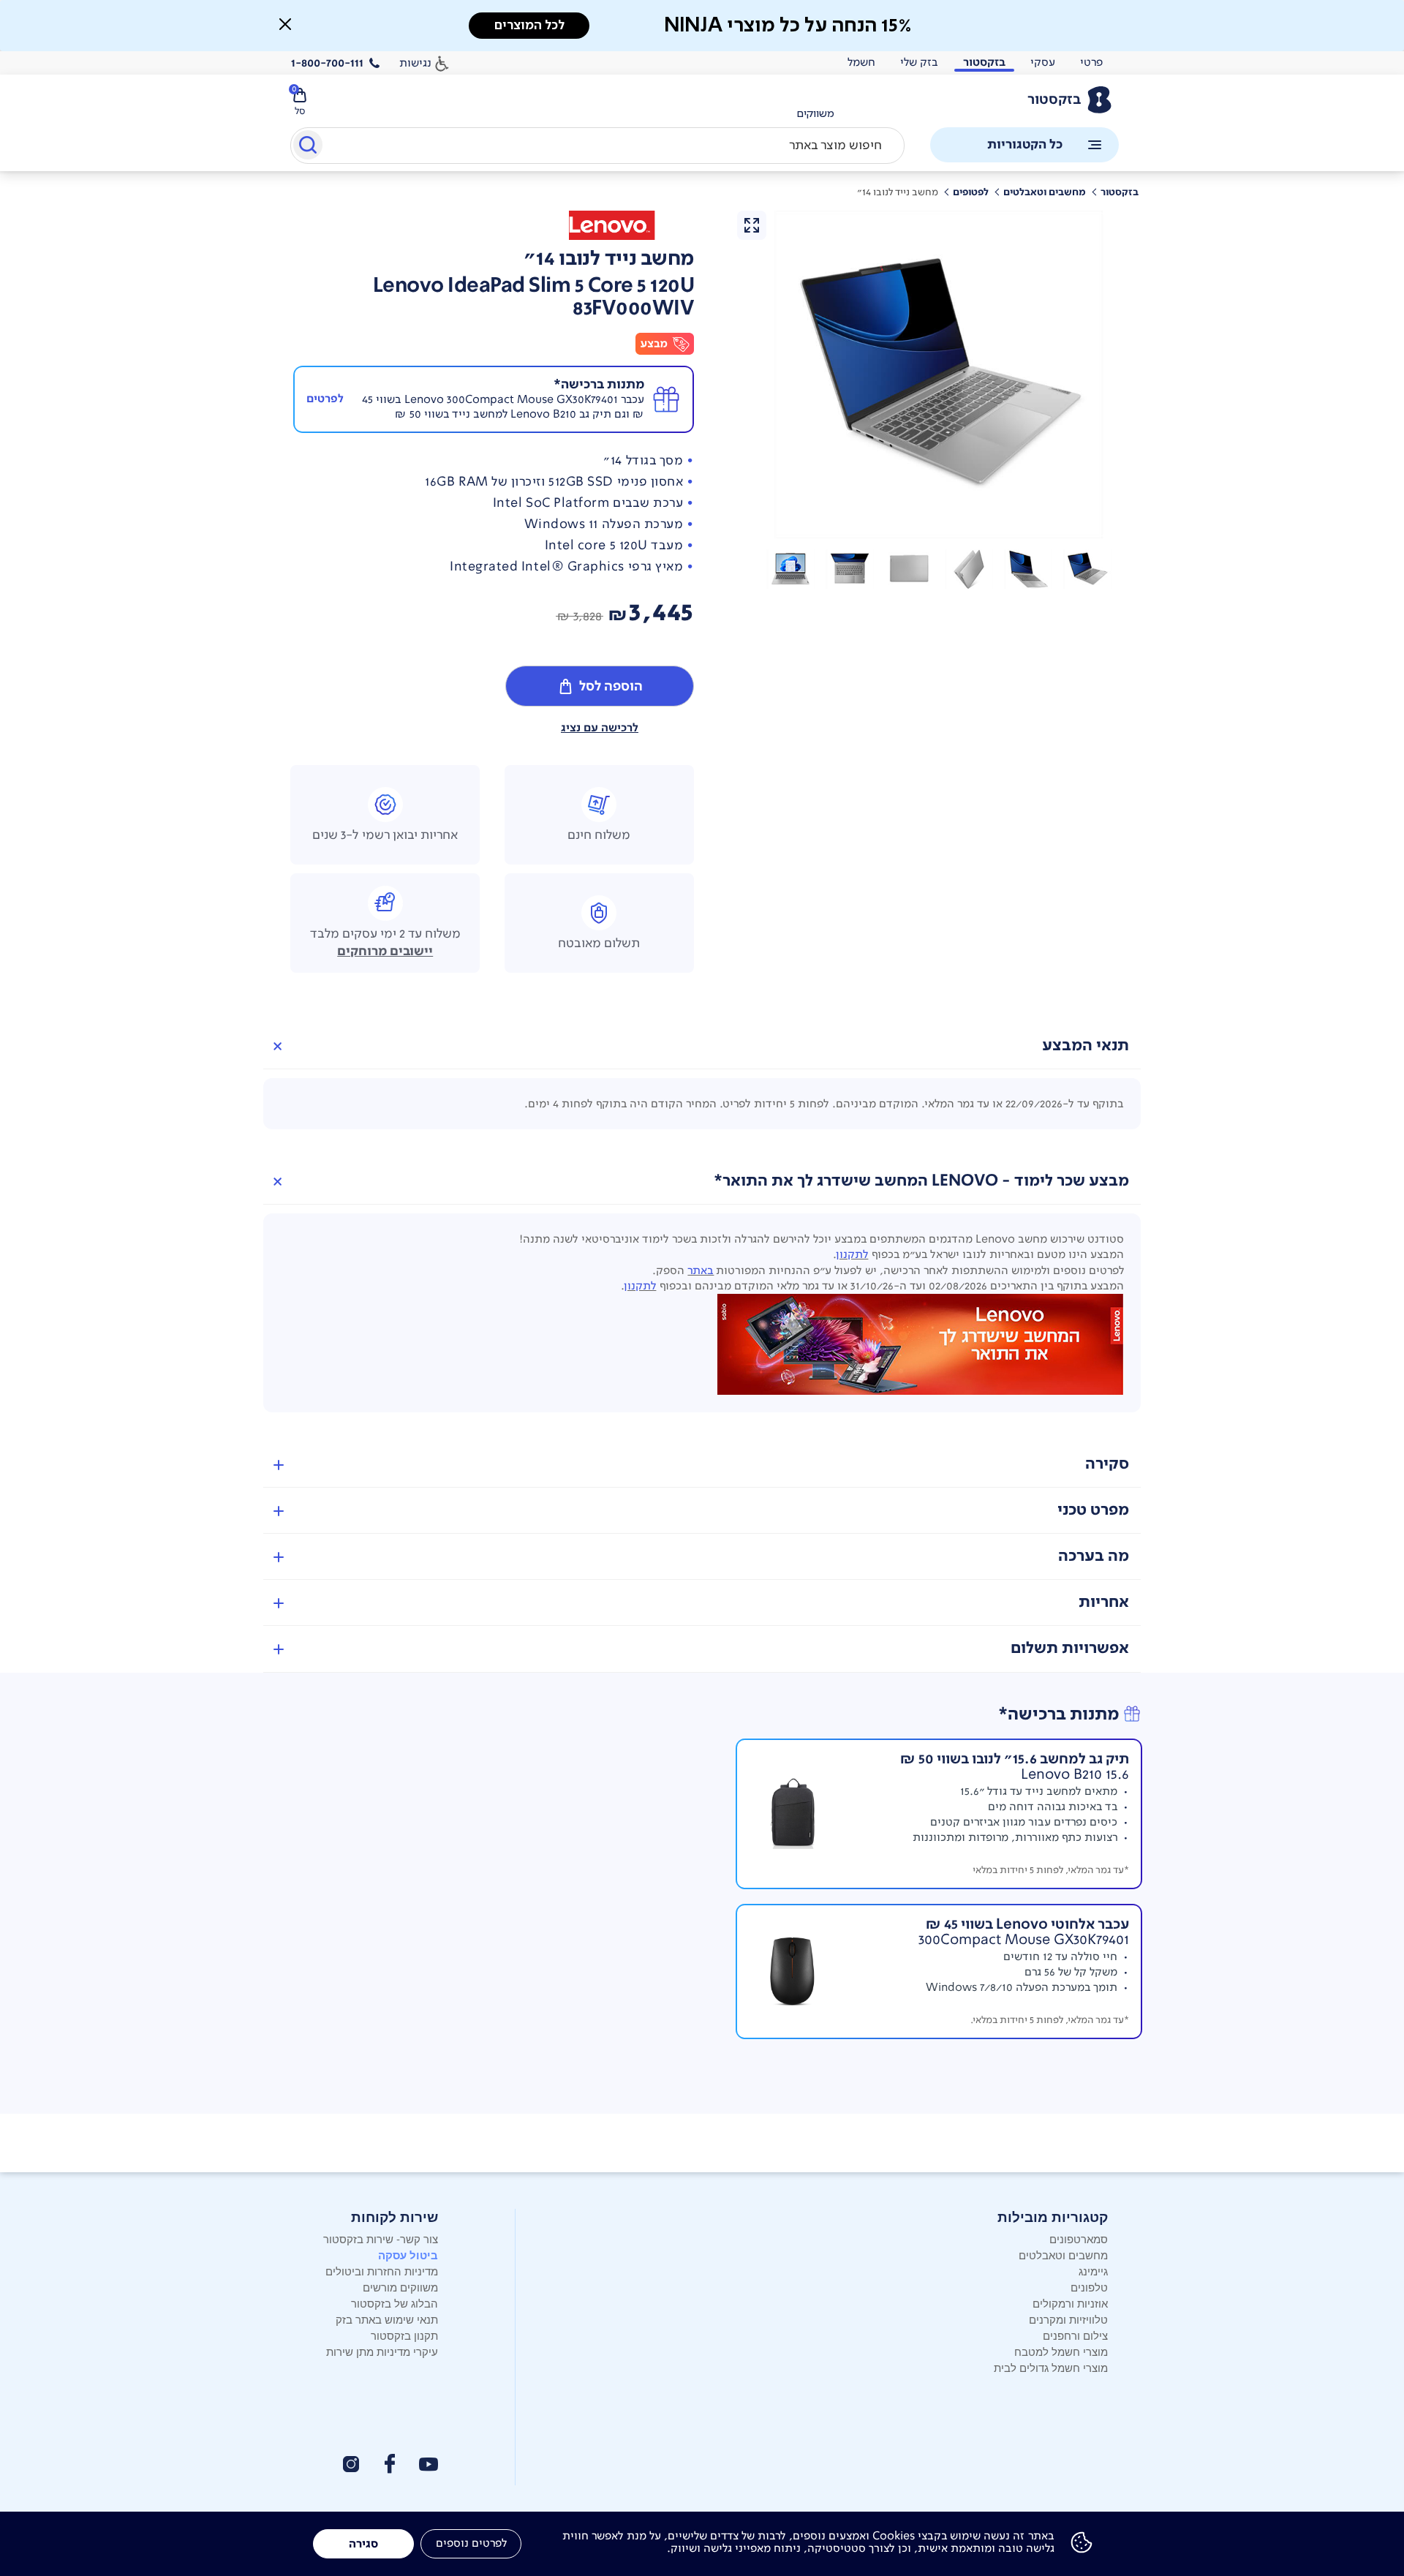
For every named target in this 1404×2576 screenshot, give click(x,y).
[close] (285, 24)
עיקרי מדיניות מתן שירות (382, 2351)
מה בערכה (1094, 1556)
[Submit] (307, 148)
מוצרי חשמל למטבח (1061, 2351)
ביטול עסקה (408, 2255)
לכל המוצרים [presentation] (529, 25)
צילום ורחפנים (1075, 2335)
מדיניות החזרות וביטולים (382, 2271)
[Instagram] (351, 2464)
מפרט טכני (1093, 1510)
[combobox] (597, 146)
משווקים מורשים (400, 2287)
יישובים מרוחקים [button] (385, 952)
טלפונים (1089, 2287)
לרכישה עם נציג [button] (600, 728)
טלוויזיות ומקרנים (1068, 2319)
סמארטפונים (1079, 2238)
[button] (1087, 569)
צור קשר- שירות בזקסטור (381, 2238)
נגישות (415, 63)
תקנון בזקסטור (404, 2335)
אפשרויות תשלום (1070, 1648)
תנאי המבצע (1086, 1046)
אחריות (1104, 1602)
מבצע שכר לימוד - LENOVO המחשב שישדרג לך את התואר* (921, 1181)
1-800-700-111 (327, 63)
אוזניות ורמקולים (1070, 2303)
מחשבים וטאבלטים (1063, 2255)
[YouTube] (429, 2464)
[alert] (815, 114)
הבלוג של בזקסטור (395, 2303)
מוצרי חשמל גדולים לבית (1051, 2367)
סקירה (1107, 1464)
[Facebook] (389, 2464)
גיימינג (1093, 2271)
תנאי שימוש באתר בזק (387, 2319)
